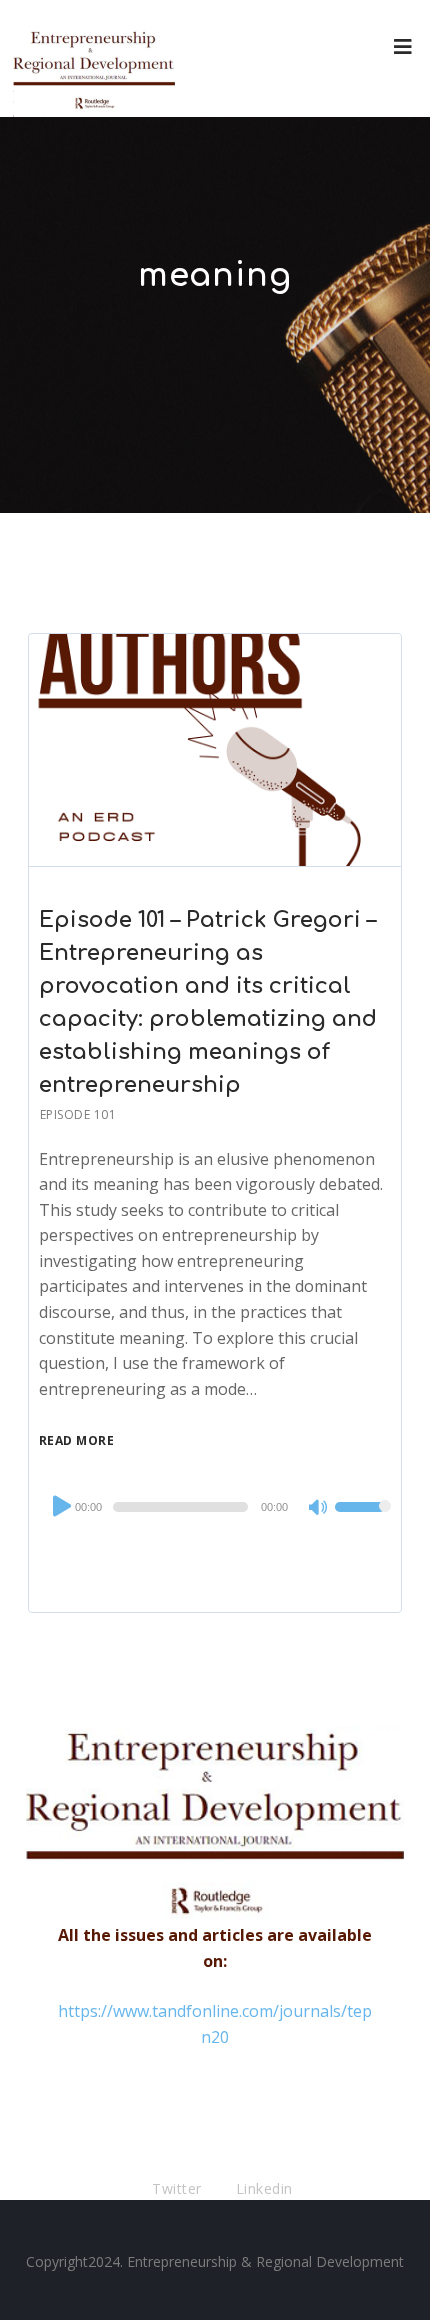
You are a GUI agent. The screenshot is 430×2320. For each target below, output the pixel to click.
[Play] (60, 1506)
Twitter (177, 2188)
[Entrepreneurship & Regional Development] (94, 58)
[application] (215, 1507)
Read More (77, 1440)
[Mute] (319, 1509)
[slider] (363, 1520)
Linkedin (264, 2188)
